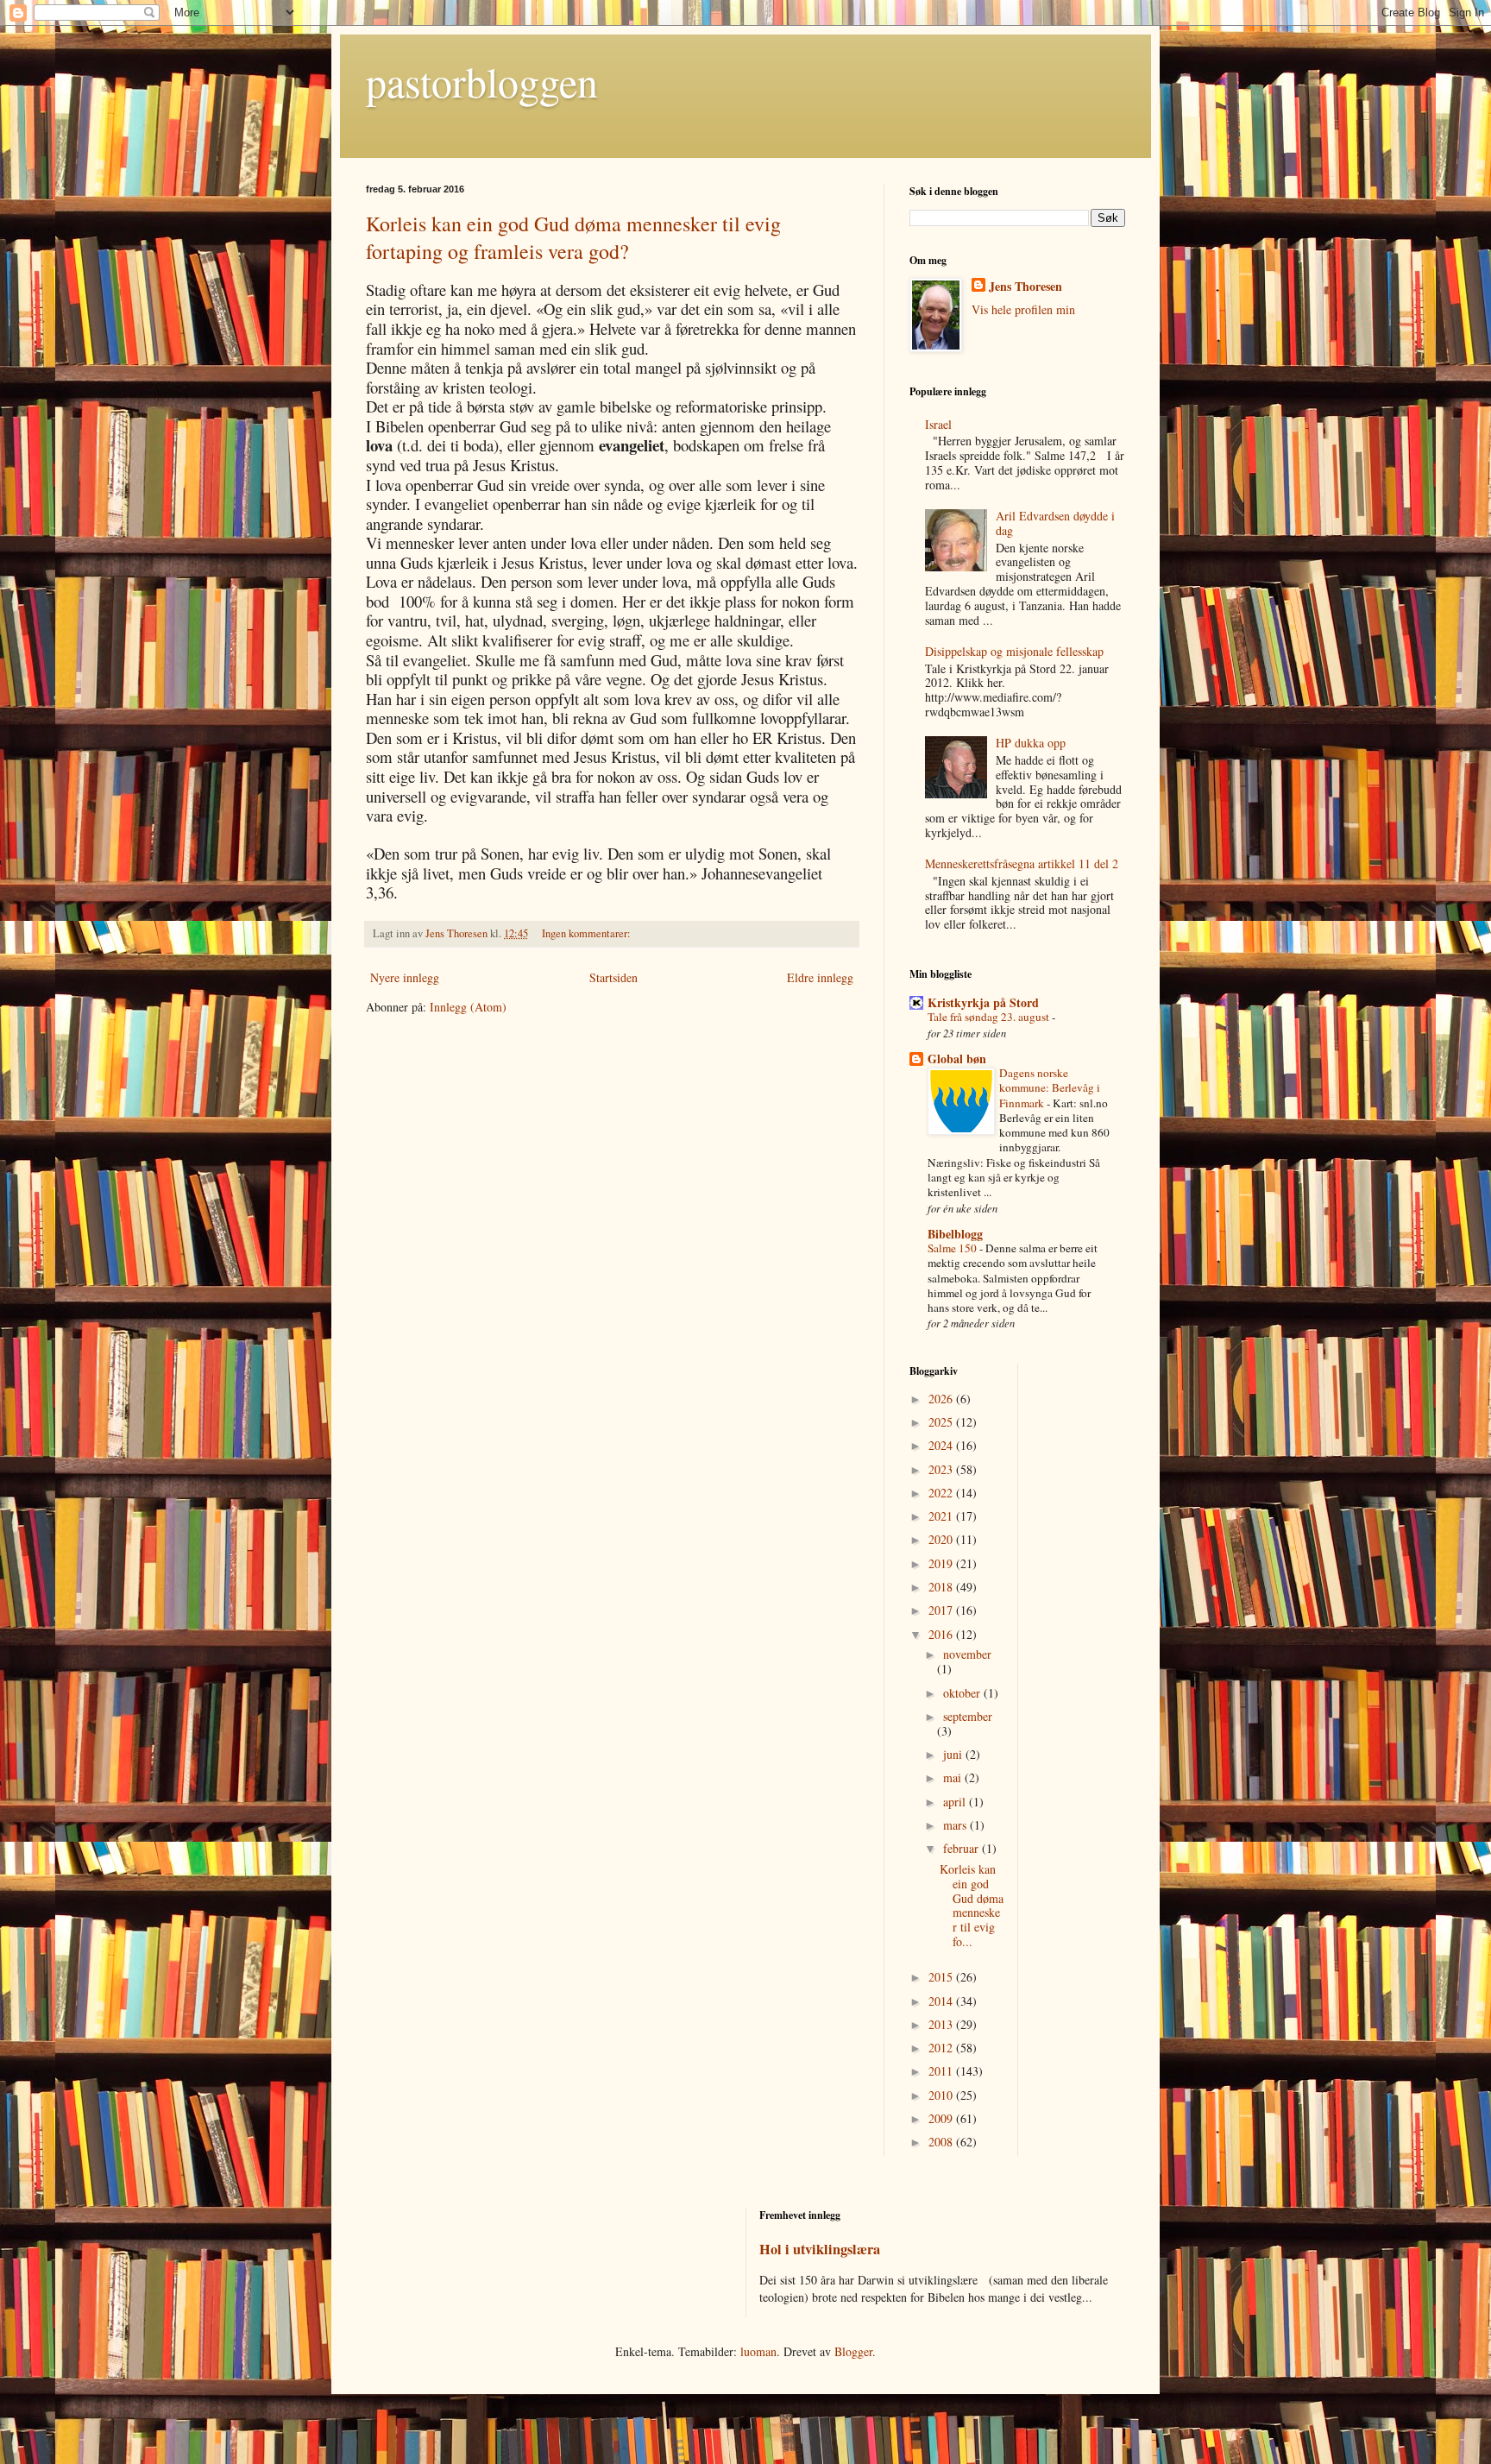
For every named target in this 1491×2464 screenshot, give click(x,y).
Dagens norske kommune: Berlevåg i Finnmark (1050, 1088)
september (968, 1716)
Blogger (853, 2351)
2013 (942, 2024)
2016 (942, 1634)
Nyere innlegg (405, 977)
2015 (942, 1977)
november (967, 1654)
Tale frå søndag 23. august (990, 1017)
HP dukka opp (1031, 743)
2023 (942, 1469)
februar (963, 1848)
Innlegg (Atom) (468, 1007)
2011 (942, 2071)
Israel (938, 424)
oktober (963, 1693)
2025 (942, 1422)
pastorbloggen (482, 81)
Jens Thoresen (1025, 287)
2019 (942, 1563)
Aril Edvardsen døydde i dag (1055, 523)
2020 (942, 1539)
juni (954, 1754)
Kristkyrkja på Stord (983, 1002)
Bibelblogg (955, 1234)
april (956, 1802)
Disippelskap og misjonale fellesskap (1014, 651)
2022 (942, 1493)
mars (956, 1825)
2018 (942, 1587)
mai (954, 1777)
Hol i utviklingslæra (820, 2249)
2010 (942, 2095)
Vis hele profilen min (1023, 309)
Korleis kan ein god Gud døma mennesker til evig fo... (972, 1905)
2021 (942, 1516)
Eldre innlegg (820, 977)
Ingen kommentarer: (588, 933)
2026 (942, 1399)
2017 (942, 1610)
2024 (942, 1445)
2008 (942, 2142)
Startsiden (613, 977)
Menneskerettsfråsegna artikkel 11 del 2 (1022, 863)
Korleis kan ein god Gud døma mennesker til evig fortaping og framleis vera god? (573, 237)
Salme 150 (953, 1248)
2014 (942, 2001)
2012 (942, 2048)
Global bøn (957, 1059)
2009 (942, 2118)
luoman (758, 2351)
